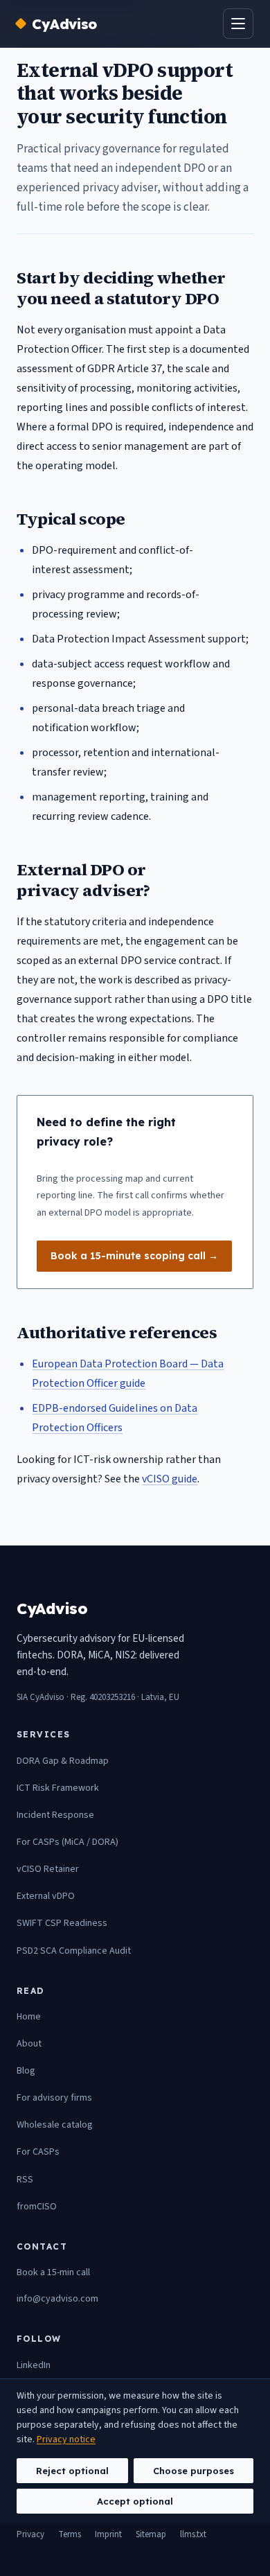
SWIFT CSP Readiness (62, 1923)
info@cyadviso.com (57, 2299)
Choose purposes (193, 2471)
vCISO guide (170, 1479)
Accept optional (135, 2501)
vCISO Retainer (48, 1869)
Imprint (108, 2534)
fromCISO (37, 2207)
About (29, 2044)
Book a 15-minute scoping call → (134, 1256)
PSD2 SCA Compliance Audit (74, 1951)
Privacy (30, 2534)
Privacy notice (66, 2439)
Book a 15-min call (53, 2272)
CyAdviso (64, 24)
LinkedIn (34, 2365)
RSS (25, 2180)
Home (29, 2017)
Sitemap (151, 2534)
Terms (70, 2534)
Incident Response (55, 1815)
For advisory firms (54, 2098)
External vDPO (46, 1896)
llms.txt (193, 2534)
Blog (26, 2071)
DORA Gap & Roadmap (63, 1761)
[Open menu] (238, 24)
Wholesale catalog (55, 2125)
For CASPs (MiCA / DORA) (67, 1842)
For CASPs (38, 2152)
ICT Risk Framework (58, 1788)
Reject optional (72, 2471)
